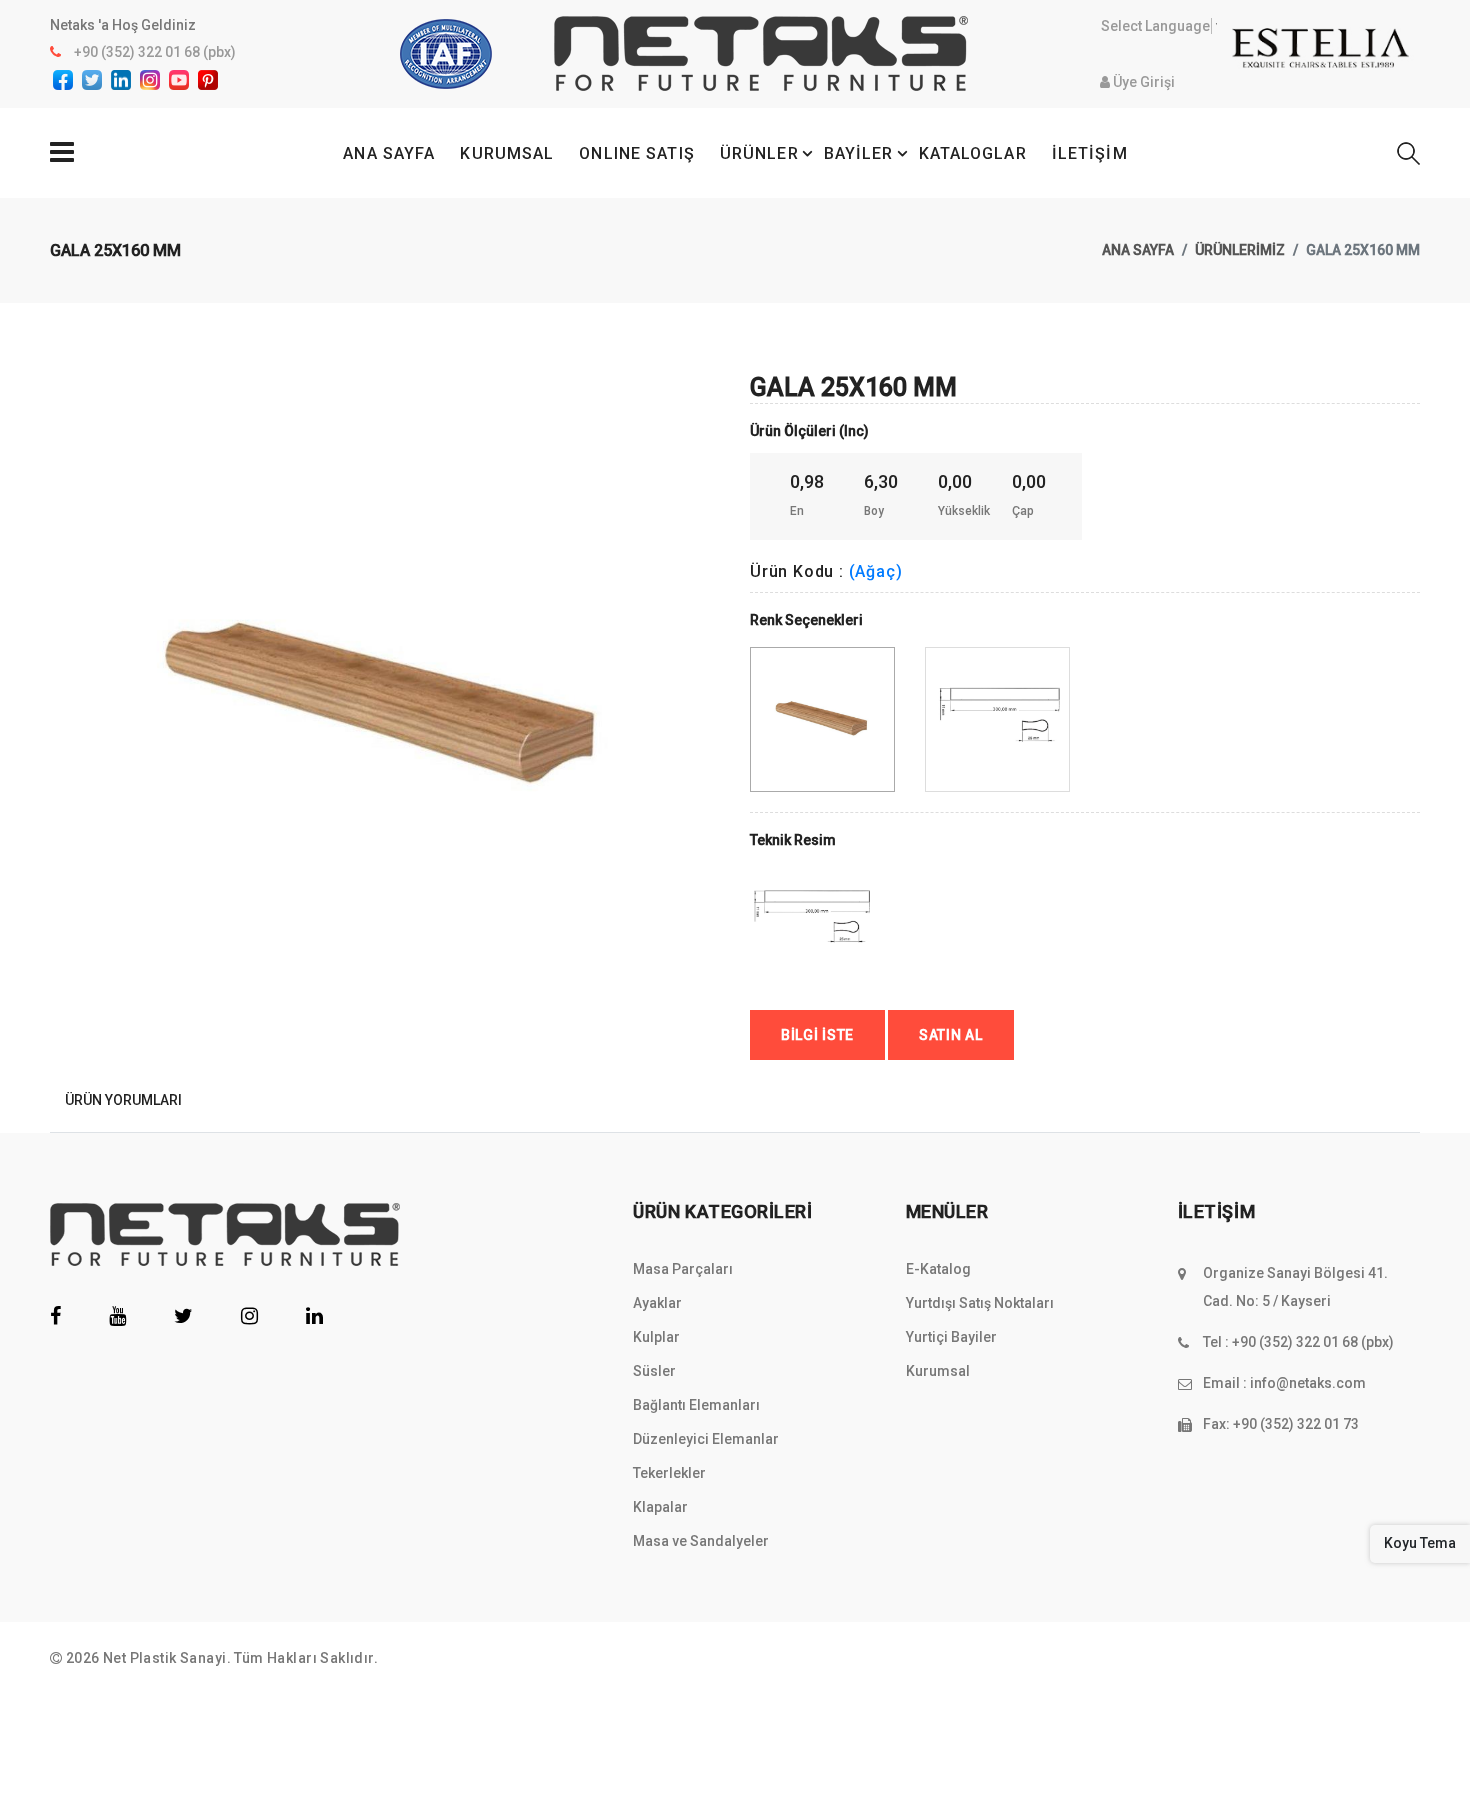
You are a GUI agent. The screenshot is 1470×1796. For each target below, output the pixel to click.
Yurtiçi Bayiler (951, 1337)
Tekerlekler (669, 1473)
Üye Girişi (1142, 82)
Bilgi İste (817, 1035)
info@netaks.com (1308, 1383)
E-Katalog (938, 1269)
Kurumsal (938, 1371)
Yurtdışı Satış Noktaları (980, 1303)
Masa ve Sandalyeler (701, 1541)
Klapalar (660, 1507)
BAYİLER (859, 153)
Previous (61, 647)
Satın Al (951, 1035)
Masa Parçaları (683, 1269)
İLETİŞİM (1090, 153)
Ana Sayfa (1138, 250)
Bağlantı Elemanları (696, 1405)
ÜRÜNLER (759, 153)
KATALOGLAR (973, 153)
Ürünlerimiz (1240, 250)
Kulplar (656, 1337)
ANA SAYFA (389, 153)
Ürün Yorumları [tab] (123, 1100)
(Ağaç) (876, 571)
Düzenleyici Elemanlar (706, 1439)
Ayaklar (657, 1303)
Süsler (654, 1371)
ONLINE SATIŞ (636, 153)
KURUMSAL (507, 153)
